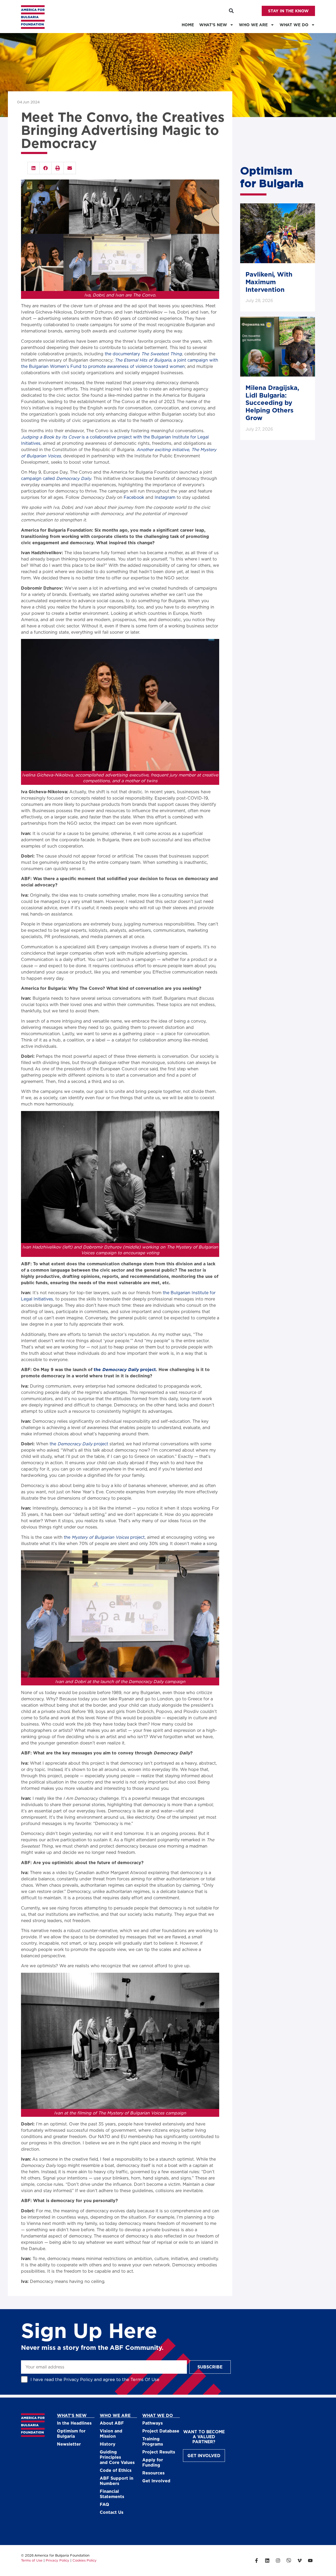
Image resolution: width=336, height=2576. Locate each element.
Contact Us (112, 2512)
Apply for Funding (153, 2462)
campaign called (56, 478)
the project (79, 1444)
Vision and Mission (111, 2433)
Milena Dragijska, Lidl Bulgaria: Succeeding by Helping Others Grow (272, 403)
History (108, 2444)
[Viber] (289, 2561)
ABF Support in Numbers (117, 2481)
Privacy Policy (78, 2379)
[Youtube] (310, 2561)
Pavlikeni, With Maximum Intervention (269, 282)
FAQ (104, 2504)
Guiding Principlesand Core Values (117, 2457)
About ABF (112, 2423)
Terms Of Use (145, 2379)
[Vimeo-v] (300, 2561)
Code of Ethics (116, 2470)
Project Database (161, 2431)
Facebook (134, 497)
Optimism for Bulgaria (71, 2433)
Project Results (159, 2452)
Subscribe (210, 2367)
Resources (153, 2473)
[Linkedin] (267, 2561)
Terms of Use (32, 2560)
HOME (188, 25)
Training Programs (153, 2441)
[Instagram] (278, 2561)
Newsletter (69, 2444)
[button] (231, 11)
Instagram (165, 497)
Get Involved (156, 2481)
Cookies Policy (85, 2560)
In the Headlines (74, 2423)
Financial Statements (112, 2494)
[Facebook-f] (256, 2561)
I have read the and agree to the (95, 2379)
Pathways (153, 2423)
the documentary (143, 354)
